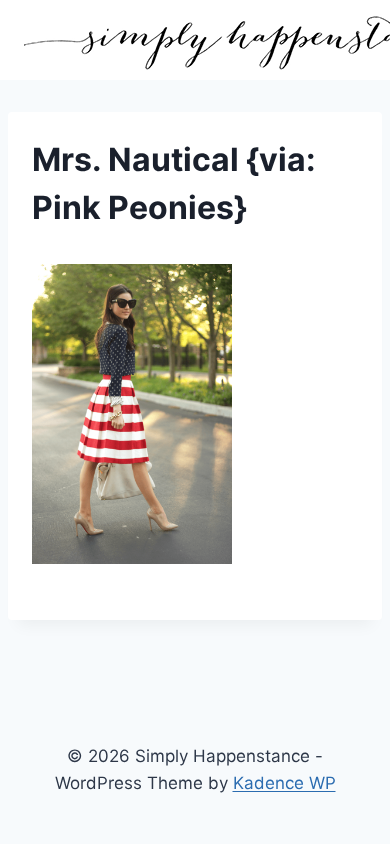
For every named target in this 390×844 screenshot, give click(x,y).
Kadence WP (284, 783)
